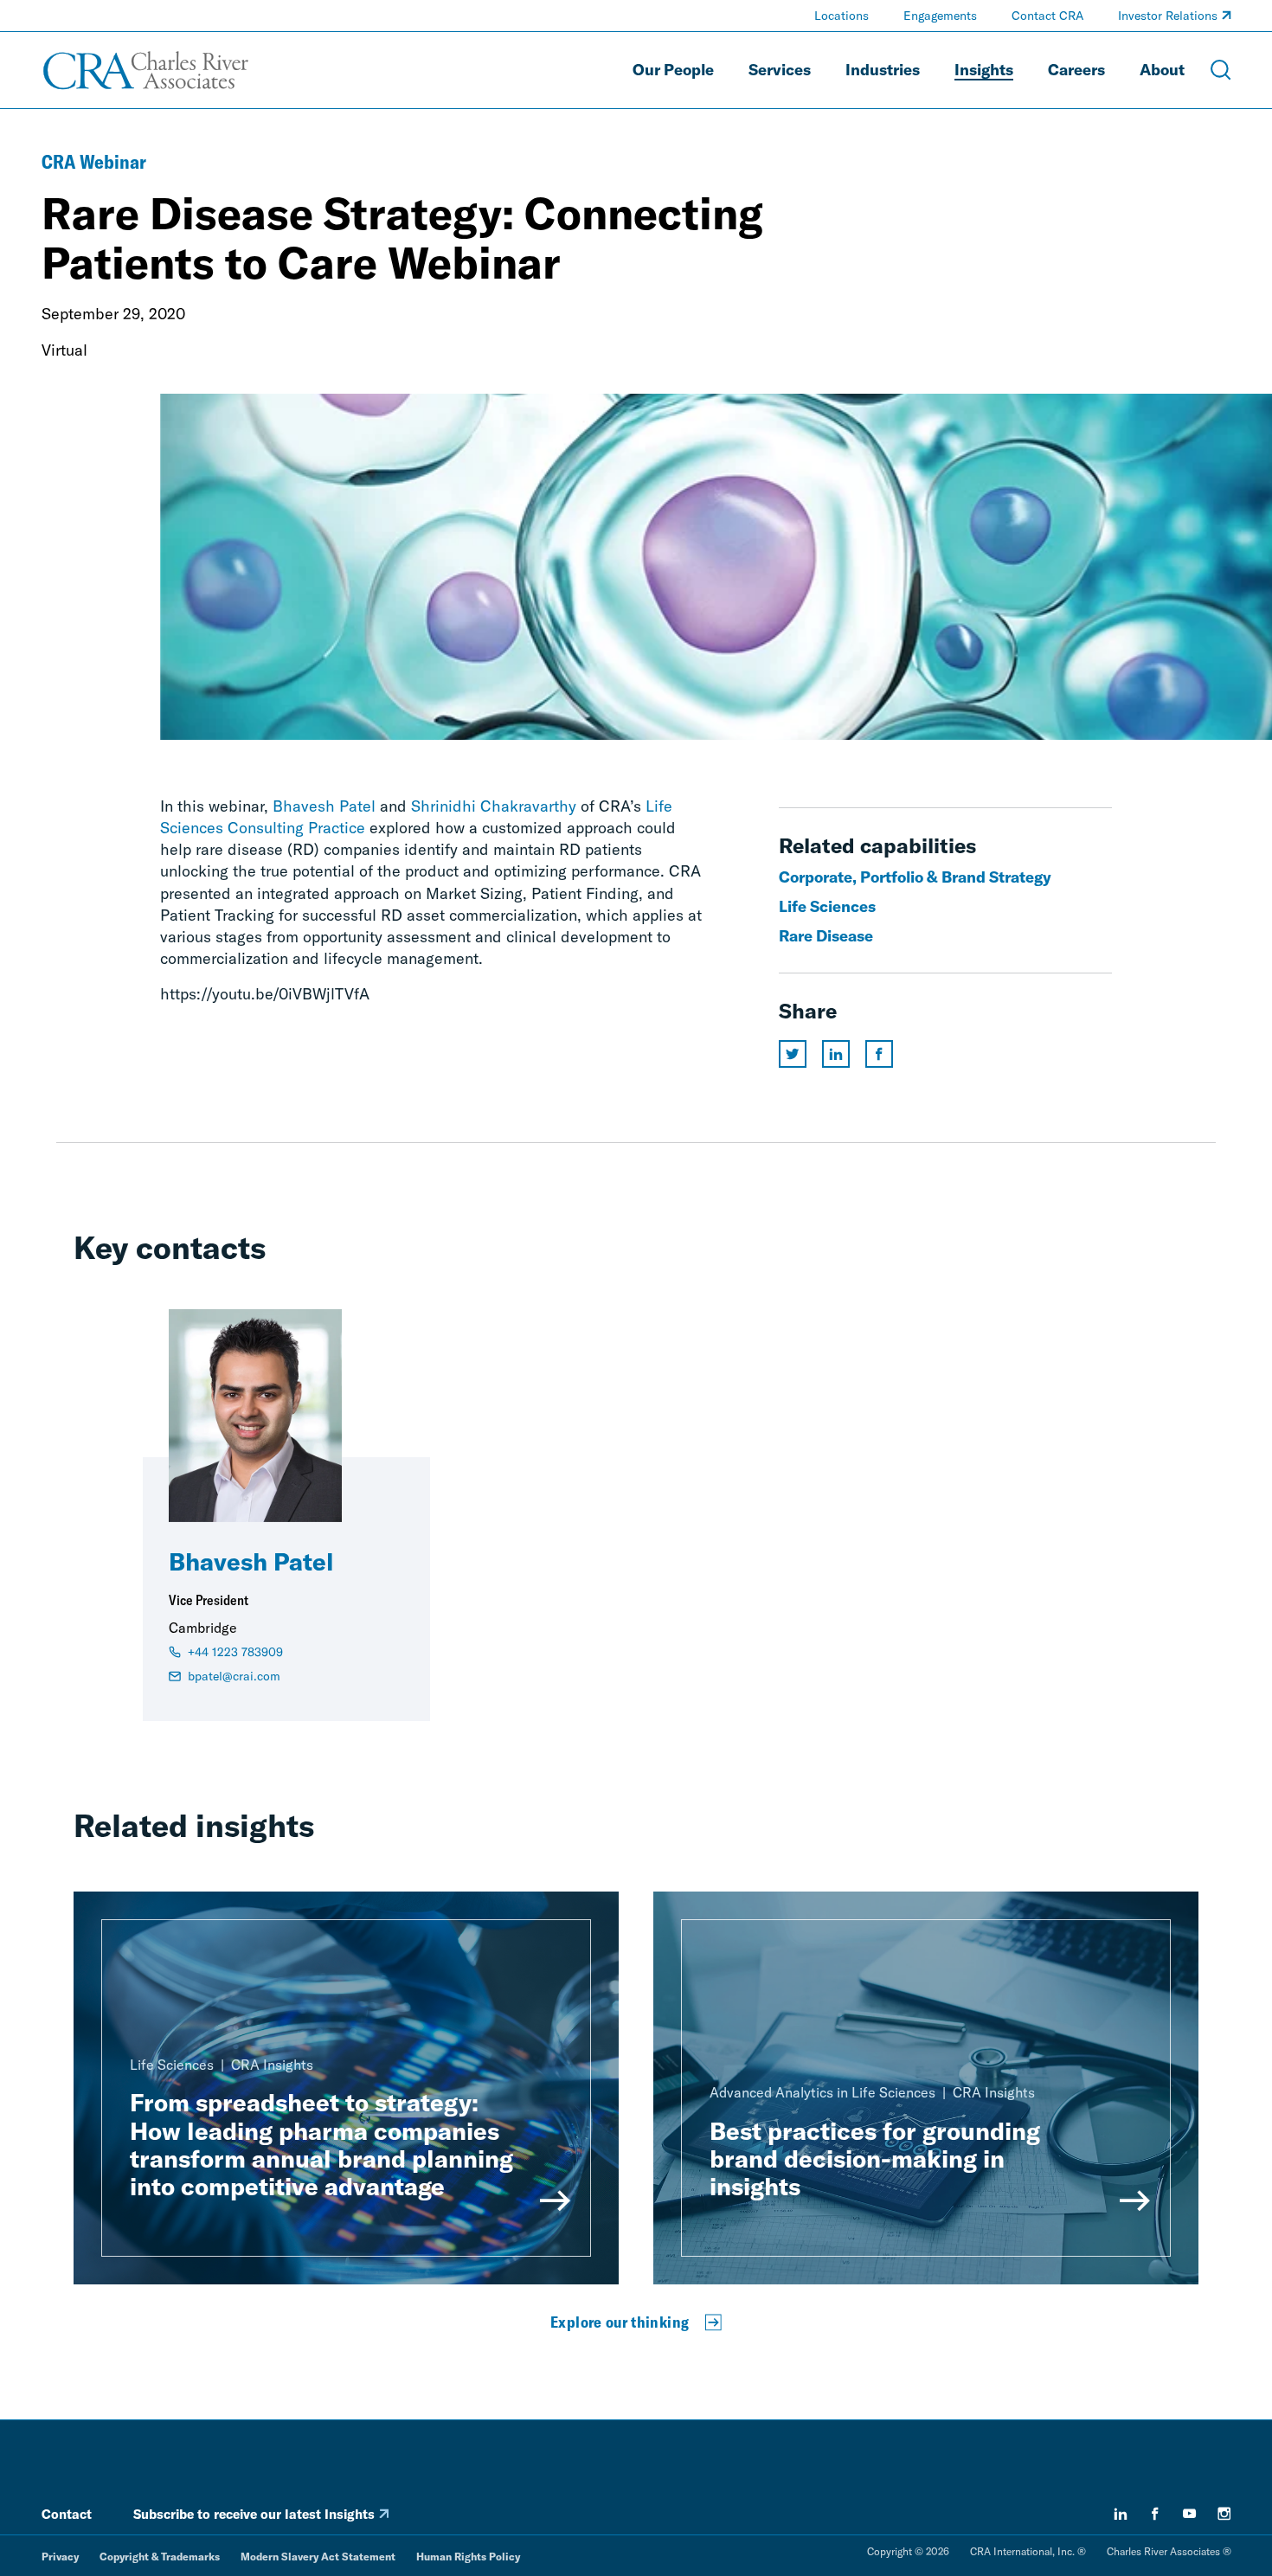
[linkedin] (1121, 2514)
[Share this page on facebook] (879, 1054)
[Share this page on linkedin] (836, 1054)
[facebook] (1155, 2514)
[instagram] (1224, 2514)
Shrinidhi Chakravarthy (494, 806)
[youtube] (1190, 2514)
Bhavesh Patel (324, 806)
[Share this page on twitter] (793, 1054)
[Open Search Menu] (1221, 70)
